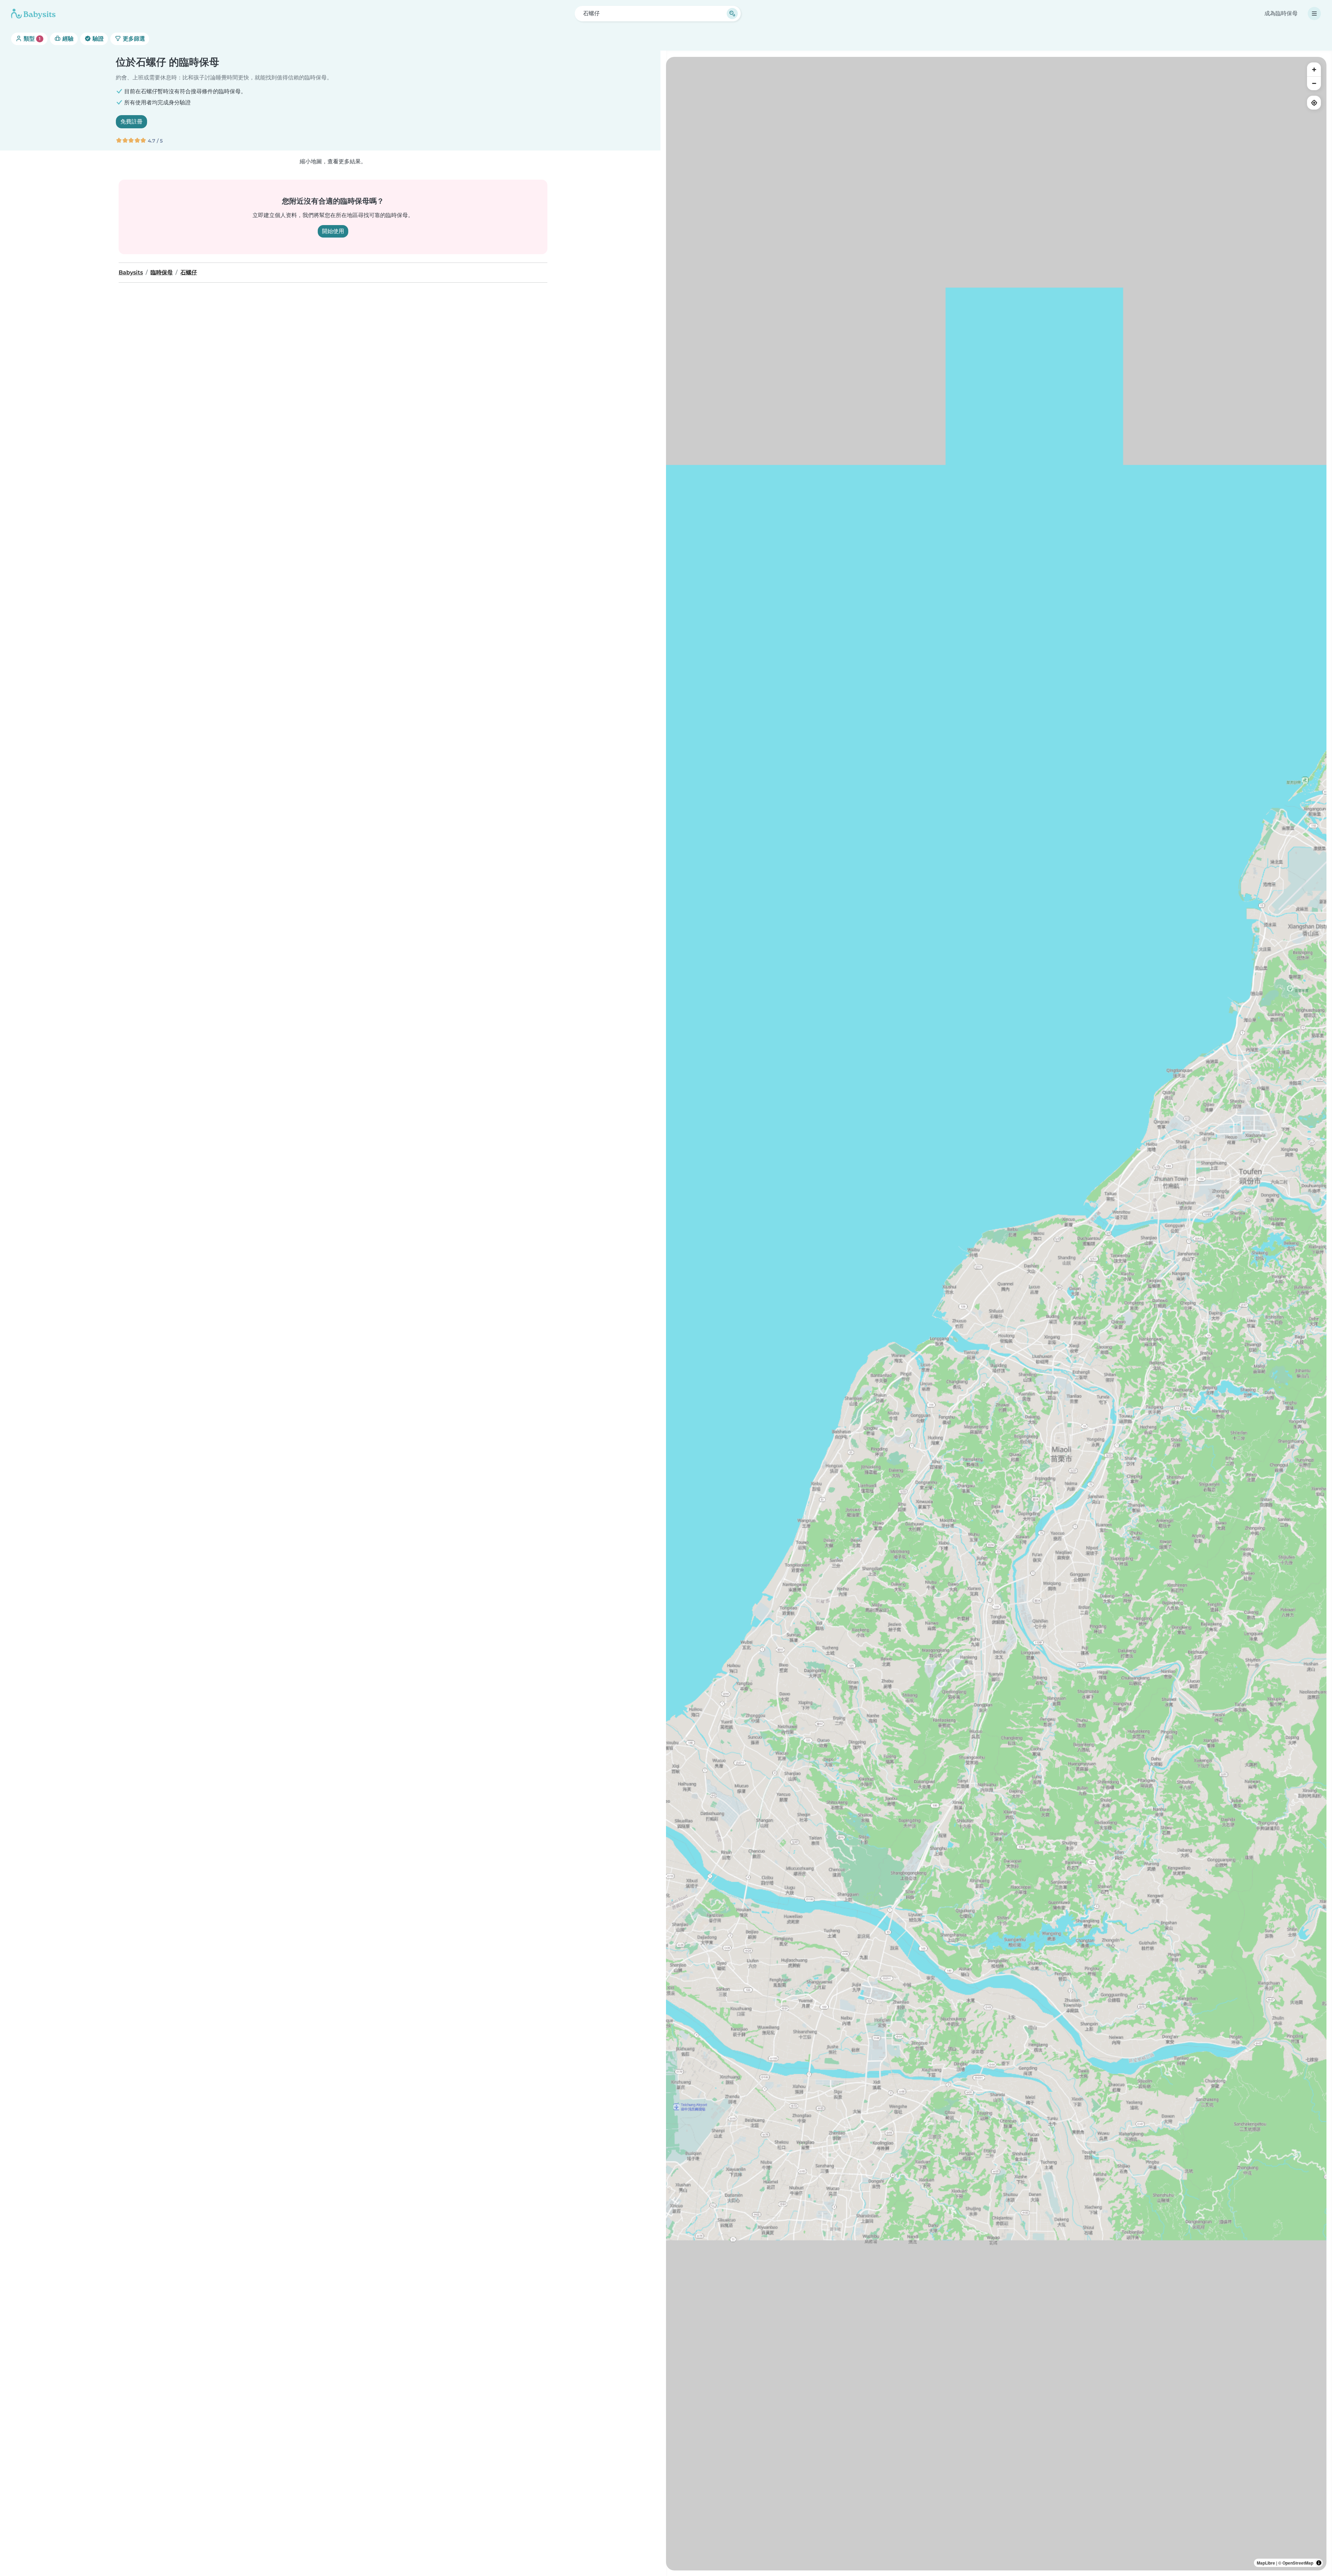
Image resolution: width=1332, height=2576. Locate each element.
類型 (31, 39)
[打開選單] (1314, 14)
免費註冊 (131, 122)
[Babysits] (33, 14)
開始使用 (333, 231)
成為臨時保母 (1281, 13)
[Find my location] (1314, 103)
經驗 (67, 39)
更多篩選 (133, 39)
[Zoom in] (1314, 69)
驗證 (97, 39)
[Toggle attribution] (1319, 2563)
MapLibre (1266, 2563)
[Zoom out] (1314, 83)
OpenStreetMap (1298, 2563)
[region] (996, 1314)
